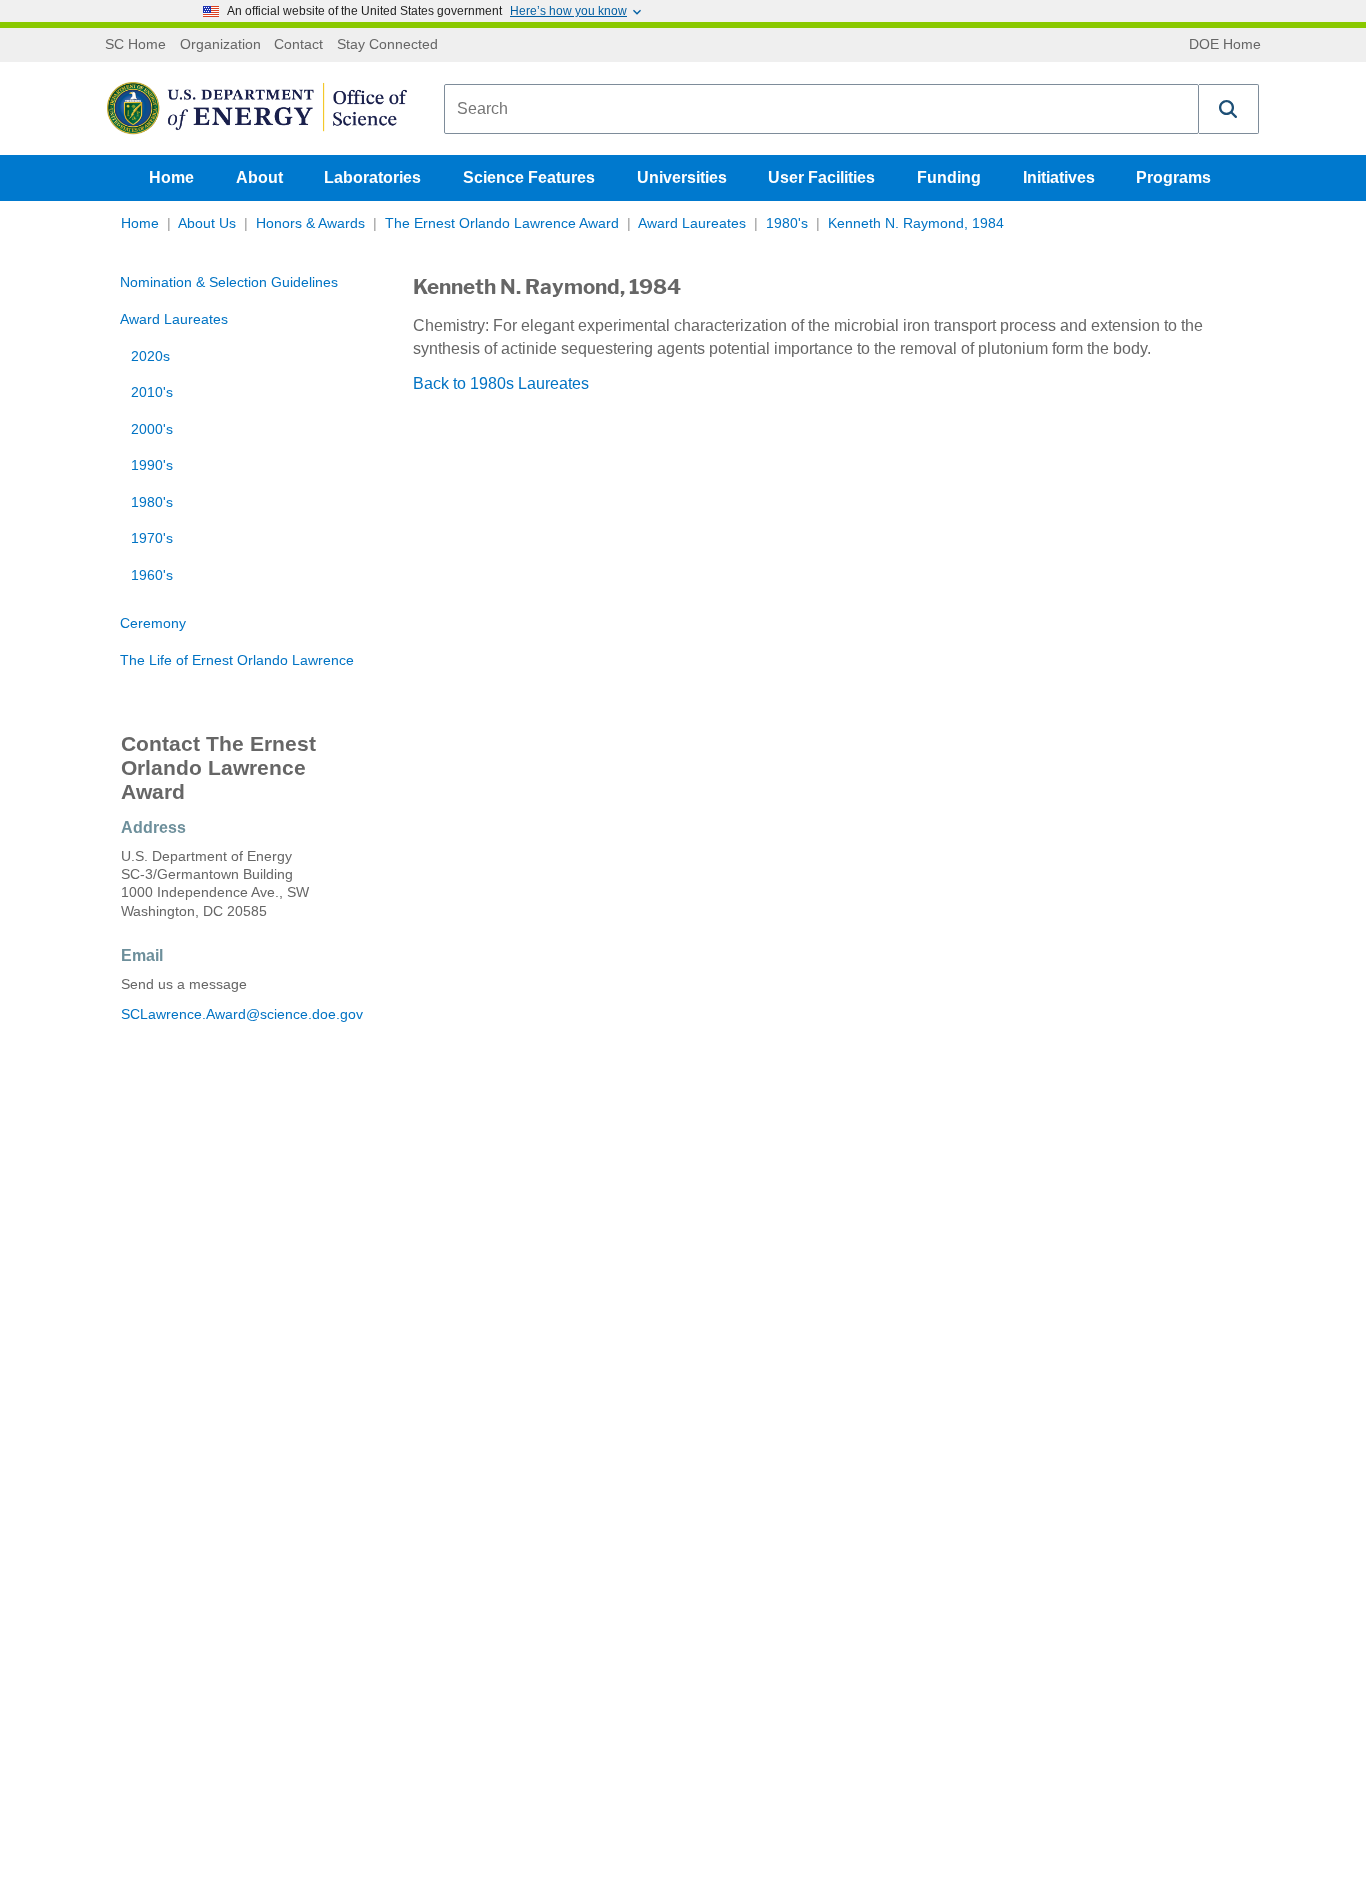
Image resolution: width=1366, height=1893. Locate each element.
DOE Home (1225, 45)
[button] (1229, 109)
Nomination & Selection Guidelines (229, 282)
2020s (150, 356)
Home (171, 177)
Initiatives (1059, 177)
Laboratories (372, 177)
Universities (682, 177)
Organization (220, 45)
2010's (152, 392)
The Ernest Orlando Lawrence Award (502, 223)
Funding (949, 177)
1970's (152, 538)
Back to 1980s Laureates (501, 383)
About (259, 177)
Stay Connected (387, 45)
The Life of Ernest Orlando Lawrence (237, 660)
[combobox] (821, 109)
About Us (207, 223)
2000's (152, 429)
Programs (1173, 177)
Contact (298, 45)
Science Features (529, 177)
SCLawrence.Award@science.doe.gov (242, 1014)
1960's (152, 575)
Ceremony (153, 623)
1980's (787, 223)
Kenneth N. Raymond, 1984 (916, 223)
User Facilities (821, 177)
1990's (152, 465)
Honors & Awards (310, 223)
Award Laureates (692, 223)
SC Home (135, 45)
